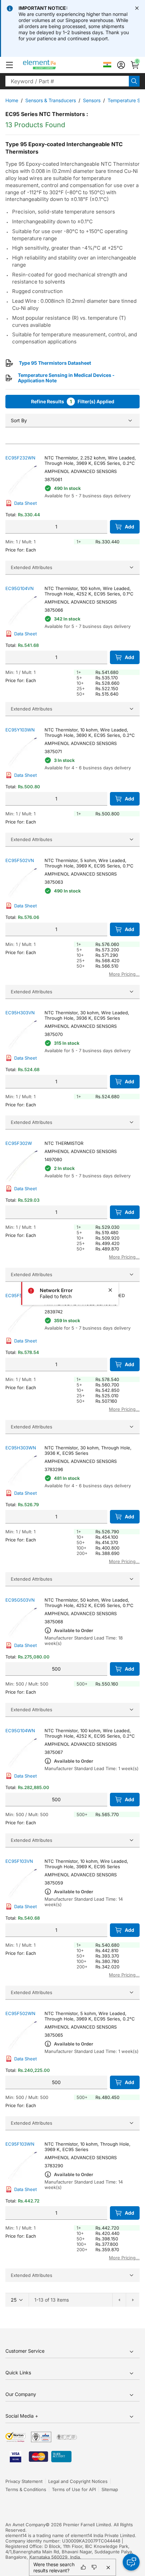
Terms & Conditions (26, 2489)
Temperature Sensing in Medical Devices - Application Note (66, 378)
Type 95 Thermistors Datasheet (55, 363)
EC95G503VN (20, 1600)
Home (12, 100)
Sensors (92, 100)
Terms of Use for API (74, 2489)
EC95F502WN (20, 2013)
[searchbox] (67, 81)
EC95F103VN (19, 1861)
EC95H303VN (20, 1013)
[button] (9, 65)
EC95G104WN (20, 1731)
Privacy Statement (24, 2481)
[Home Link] (52, 65)
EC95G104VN (20, 588)
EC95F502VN (20, 860)
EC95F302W (19, 1143)
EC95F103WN (20, 2144)
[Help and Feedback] (131, 2562)
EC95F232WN (20, 458)
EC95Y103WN (20, 730)
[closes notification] (137, 8)
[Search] (134, 81)
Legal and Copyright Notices (78, 2481)
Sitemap (110, 2489)
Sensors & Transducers (51, 100)
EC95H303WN (21, 1448)
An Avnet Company (25, 2525)
